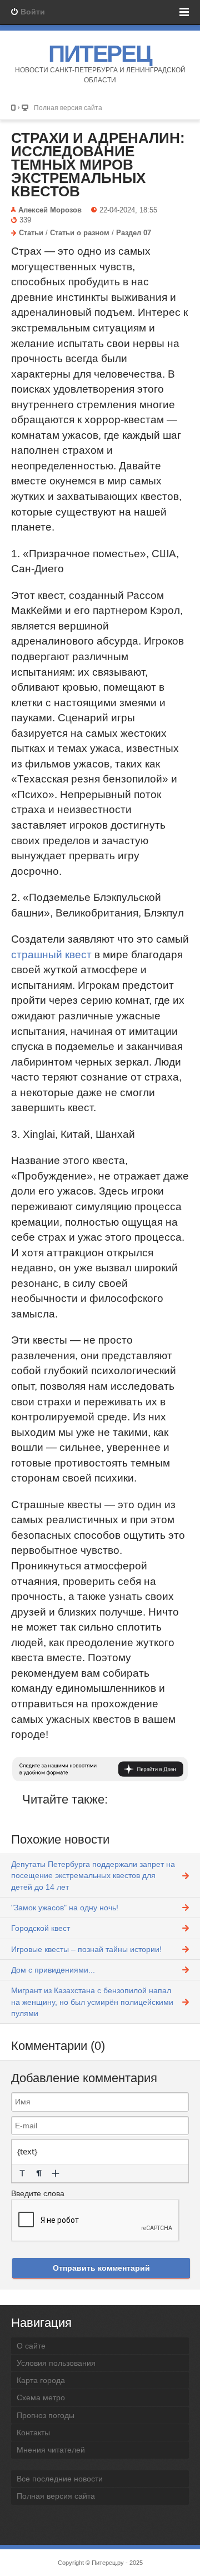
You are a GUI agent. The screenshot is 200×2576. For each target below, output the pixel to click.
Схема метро (41, 2397)
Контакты (33, 2433)
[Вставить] (56, 2173)
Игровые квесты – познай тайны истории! (86, 1949)
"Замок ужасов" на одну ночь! (65, 1908)
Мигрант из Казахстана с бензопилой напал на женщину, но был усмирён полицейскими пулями (92, 2002)
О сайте (31, 2346)
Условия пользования (56, 2363)
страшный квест (51, 955)
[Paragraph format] (39, 2173)
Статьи (31, 233)
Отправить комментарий (101, 2268)
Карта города (41, 2380)
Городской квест (41, 1928)
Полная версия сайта (68, 108)
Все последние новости (60, 2479)
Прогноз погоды (46, 2415)
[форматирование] (22, 2173)
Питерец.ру (108, 2563)
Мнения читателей (51, 2450)
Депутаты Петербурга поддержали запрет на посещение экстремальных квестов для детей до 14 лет (93, 1876)
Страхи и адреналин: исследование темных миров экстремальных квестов (98, 165)
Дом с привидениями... (53, 1970)
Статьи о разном (80, 233)
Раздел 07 (134, 233)
